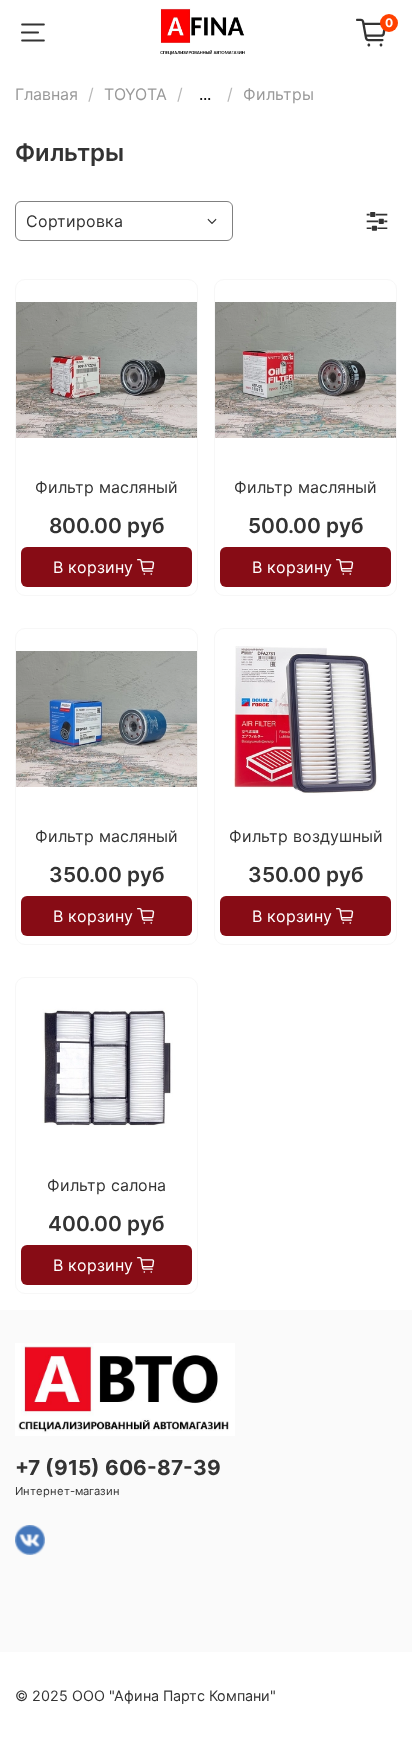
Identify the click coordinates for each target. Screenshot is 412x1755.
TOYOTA (135, 94)
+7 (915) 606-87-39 (118, 1467)
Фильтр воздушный (306, 836)
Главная (46, 94)
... (205, 94)
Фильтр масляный (106, 487)
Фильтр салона (106, 1185)
